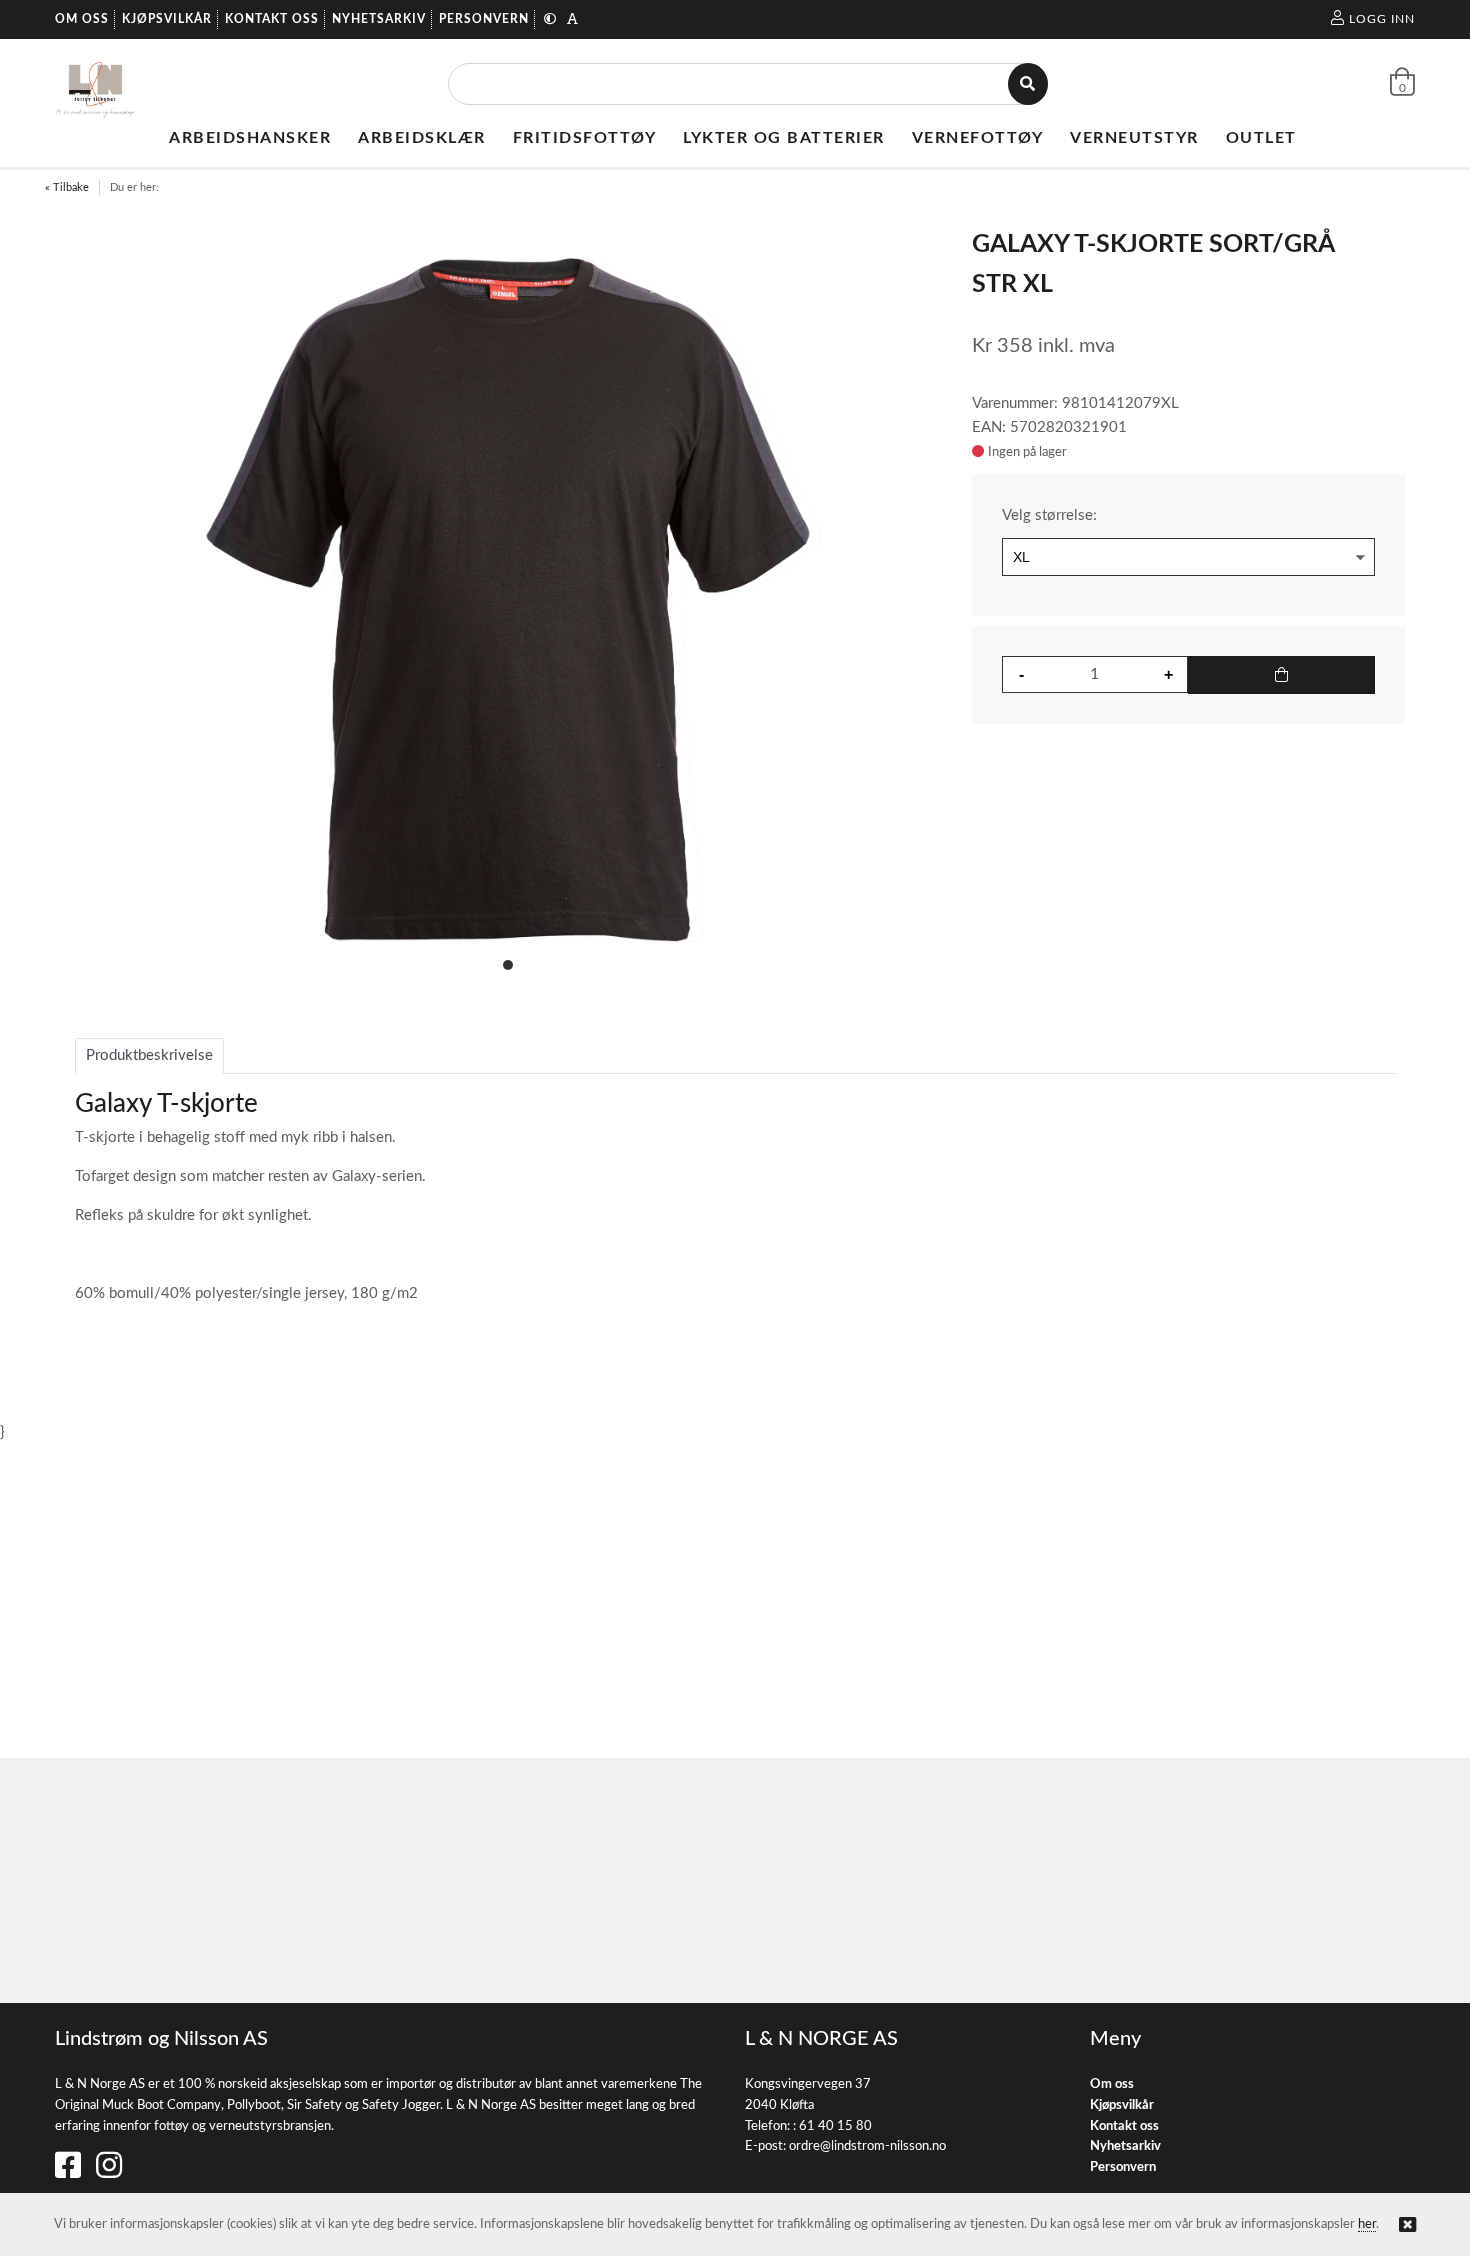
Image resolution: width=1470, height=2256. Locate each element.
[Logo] (95, 84)
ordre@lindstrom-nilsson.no (867, 2146)
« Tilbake (67, 187)
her (1367, 2224)
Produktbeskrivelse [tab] (149, 1055)
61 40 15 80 (835, 2126)
